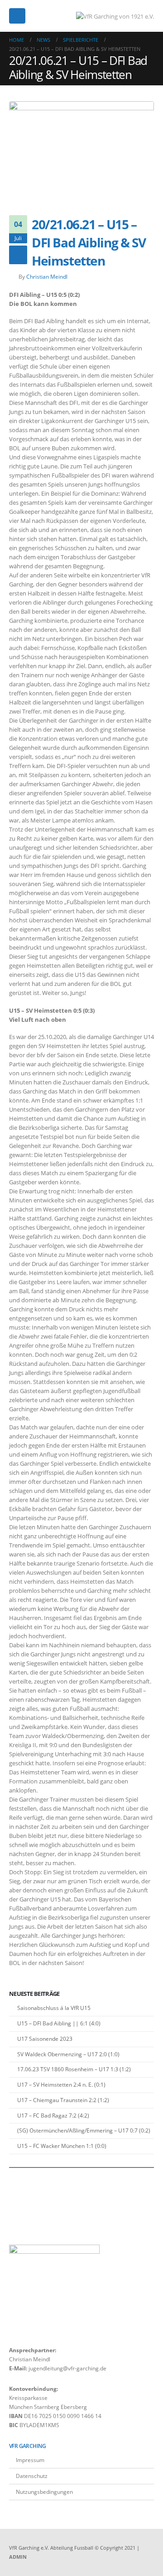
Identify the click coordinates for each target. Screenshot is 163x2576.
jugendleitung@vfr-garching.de (67, 2368)
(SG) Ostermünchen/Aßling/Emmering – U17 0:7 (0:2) (84, 2130)
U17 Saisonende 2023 (45, 2039)
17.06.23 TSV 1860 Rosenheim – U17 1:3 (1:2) (74, 2069)
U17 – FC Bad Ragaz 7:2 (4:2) (53, 2115)
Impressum (30, 2460)
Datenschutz (32, 2476)
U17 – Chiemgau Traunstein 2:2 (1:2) (63, 2100)
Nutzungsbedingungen (44, 2492)
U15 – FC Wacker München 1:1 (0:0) (62, 2146)
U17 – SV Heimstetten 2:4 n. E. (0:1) (61, 2085)
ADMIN (18, 2557)
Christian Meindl (47, 276)
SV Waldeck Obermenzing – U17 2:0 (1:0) (68, 2054)
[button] (17, 16)
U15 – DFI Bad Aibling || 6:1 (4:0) (59, 2023)
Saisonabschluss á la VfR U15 (54, 2008)
